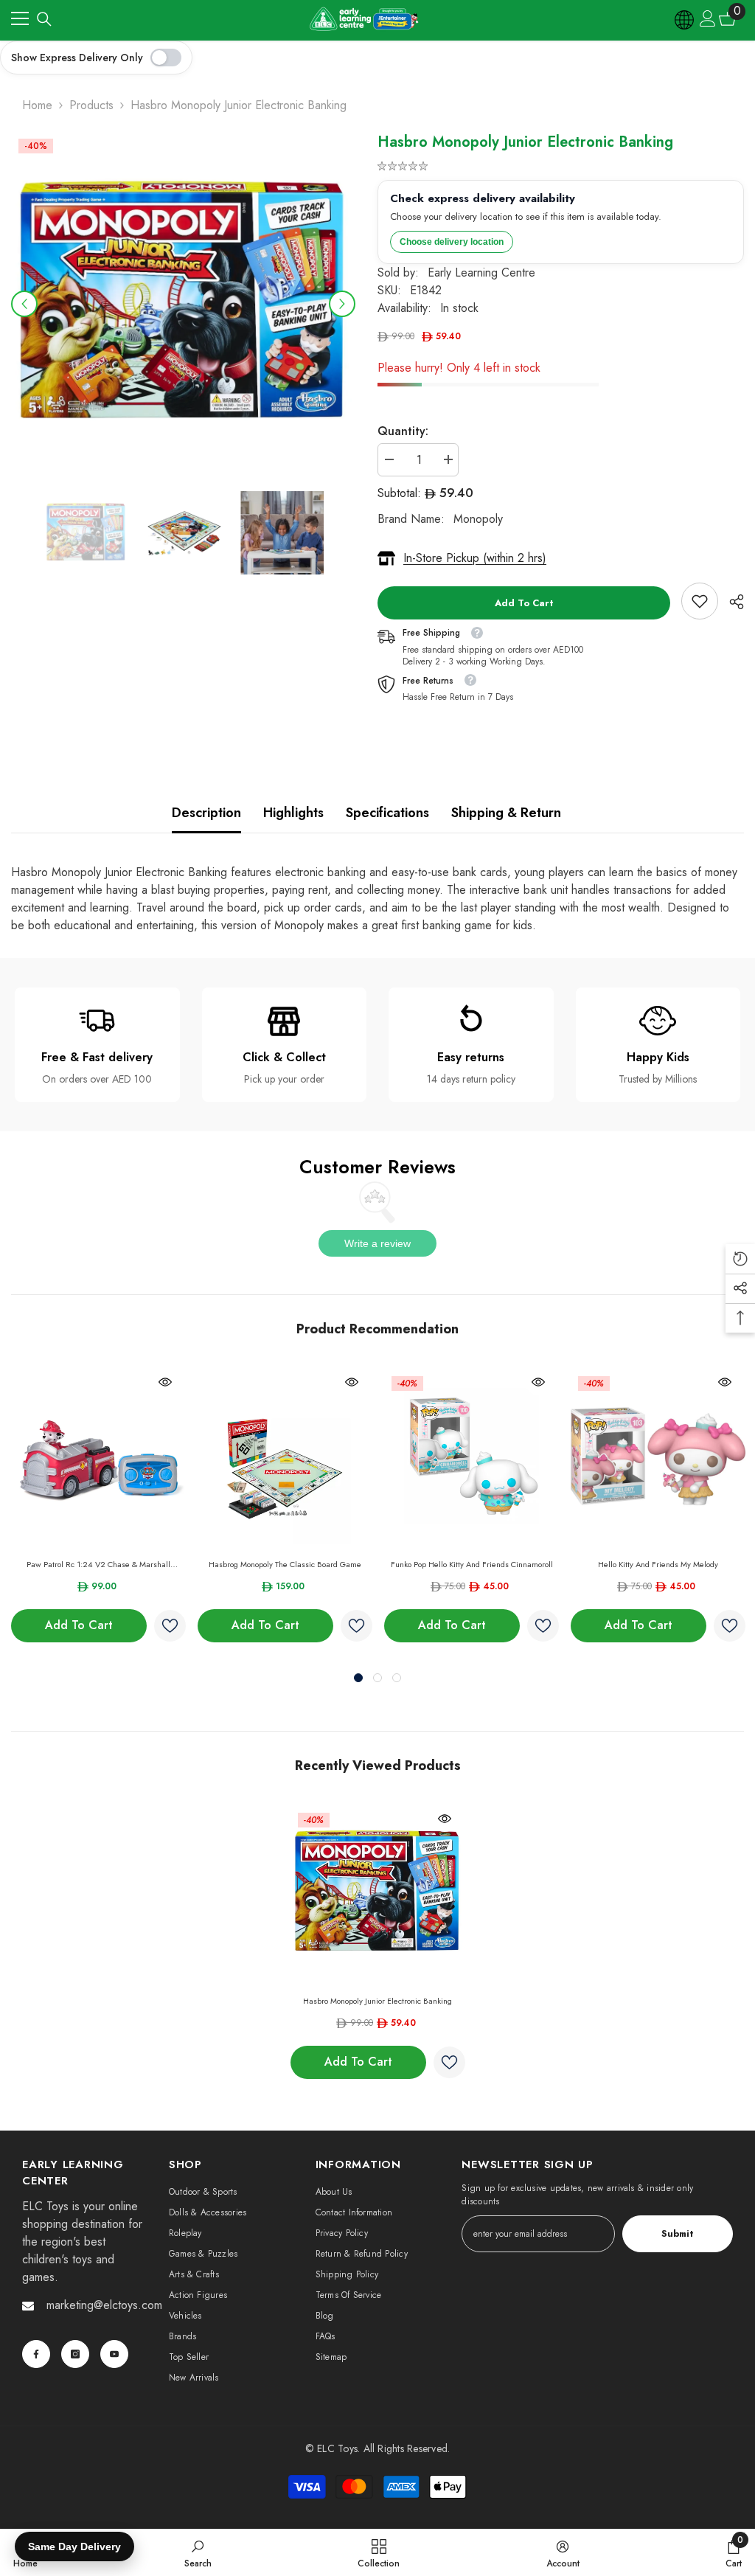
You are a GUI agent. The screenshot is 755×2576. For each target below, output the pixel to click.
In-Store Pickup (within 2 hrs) (475, 558)
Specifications (387, 813)
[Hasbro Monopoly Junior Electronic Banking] (378, 1893)
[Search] (44, 19)
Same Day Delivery (74, 2547)
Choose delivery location (452, 242)
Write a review (377, 1243)
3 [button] (397, 1678)
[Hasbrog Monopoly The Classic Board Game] (285, 1456)
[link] (700, 601)
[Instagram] (75, 2354)
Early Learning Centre (481, 272)
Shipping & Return (506, 813)
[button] (24, 304)
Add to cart (524, 603)
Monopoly (478, 519)
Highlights (293, 813)
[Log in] (708, 18)
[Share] (731, 602)
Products (91, 105)
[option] (183, 303)
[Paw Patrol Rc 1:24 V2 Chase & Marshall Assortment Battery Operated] (98, 1456)
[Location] (685, 18)
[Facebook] (36, 2354)
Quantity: (403, 431)
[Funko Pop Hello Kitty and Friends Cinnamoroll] (472, 1456)
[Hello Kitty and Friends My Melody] (658, 1456)
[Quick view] (165, 1382)
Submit (678, 2233)
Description (206, 813)
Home (37, 105)
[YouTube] (114, 2354)
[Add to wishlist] (170, 1626)
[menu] (20, 18)
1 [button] (358, 1678)
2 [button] (377, 1678)
